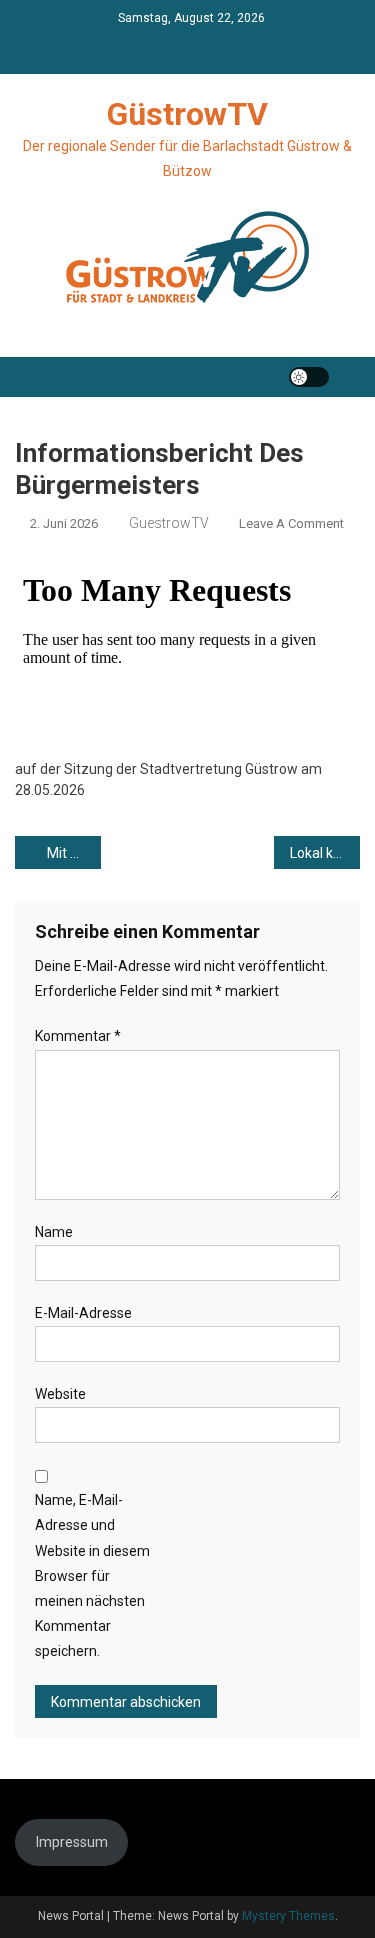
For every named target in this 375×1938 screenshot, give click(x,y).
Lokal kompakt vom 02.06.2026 (325, 853)
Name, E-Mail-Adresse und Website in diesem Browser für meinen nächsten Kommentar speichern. (92, 1575)
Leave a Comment (291, 523)
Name (54, 1232)
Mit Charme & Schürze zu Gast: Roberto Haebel (74, 853)
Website (60, 1394)
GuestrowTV (169, 523)
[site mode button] (309, 377)
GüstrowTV (187, 114)
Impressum (72, 1842)
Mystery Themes (288, 1916)
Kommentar (78, 1036)
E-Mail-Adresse (83, 1313)
